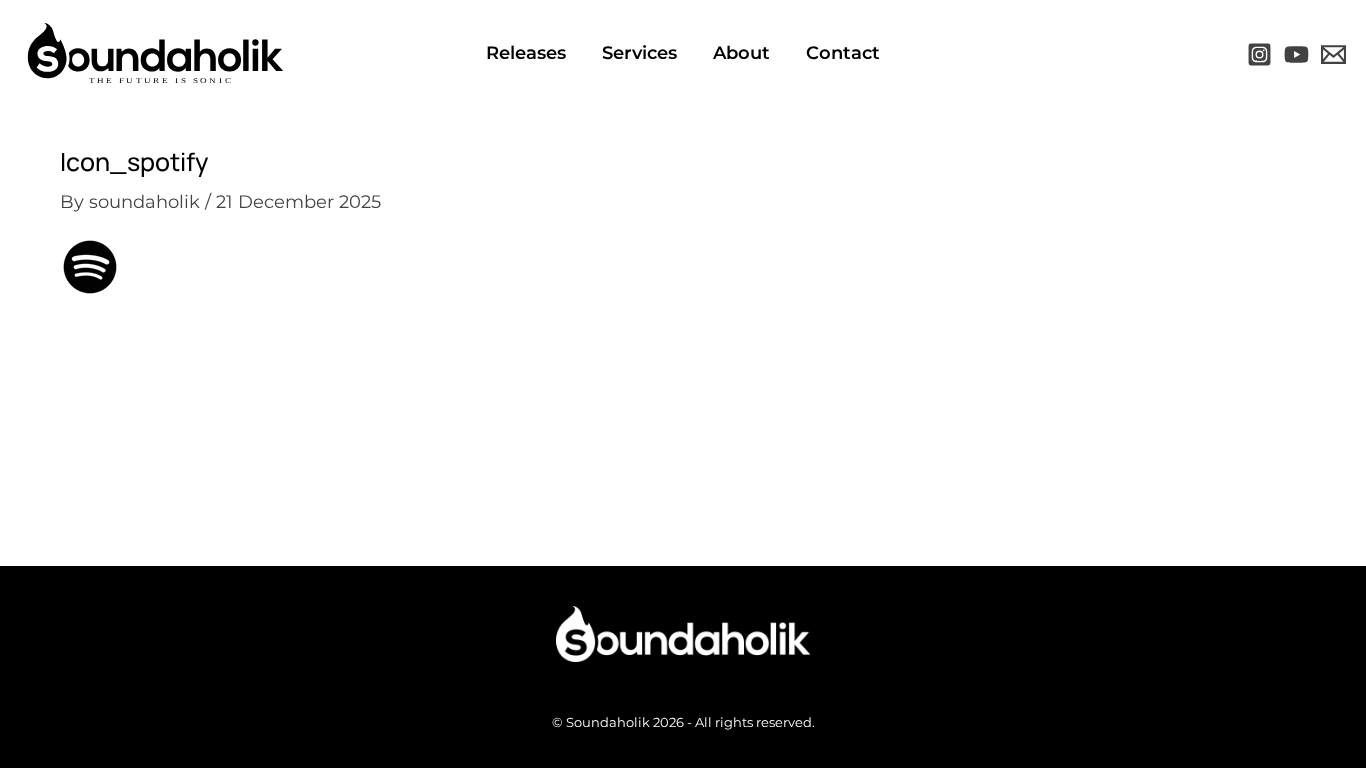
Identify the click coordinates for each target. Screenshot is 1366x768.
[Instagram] (1259, 54)
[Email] (1333, 54)
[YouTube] (1296, 54)
